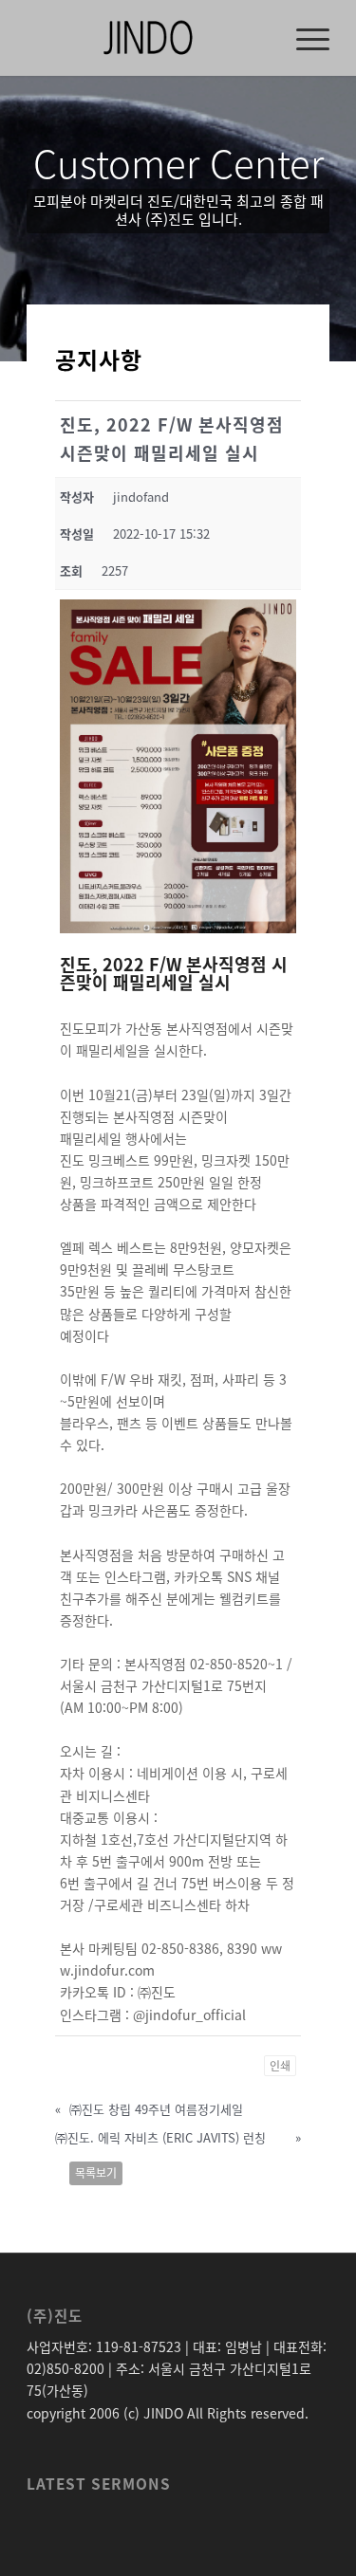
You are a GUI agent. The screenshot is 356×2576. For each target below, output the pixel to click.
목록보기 (96, 2173)
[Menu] (303, 38)
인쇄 (280, 2066)
